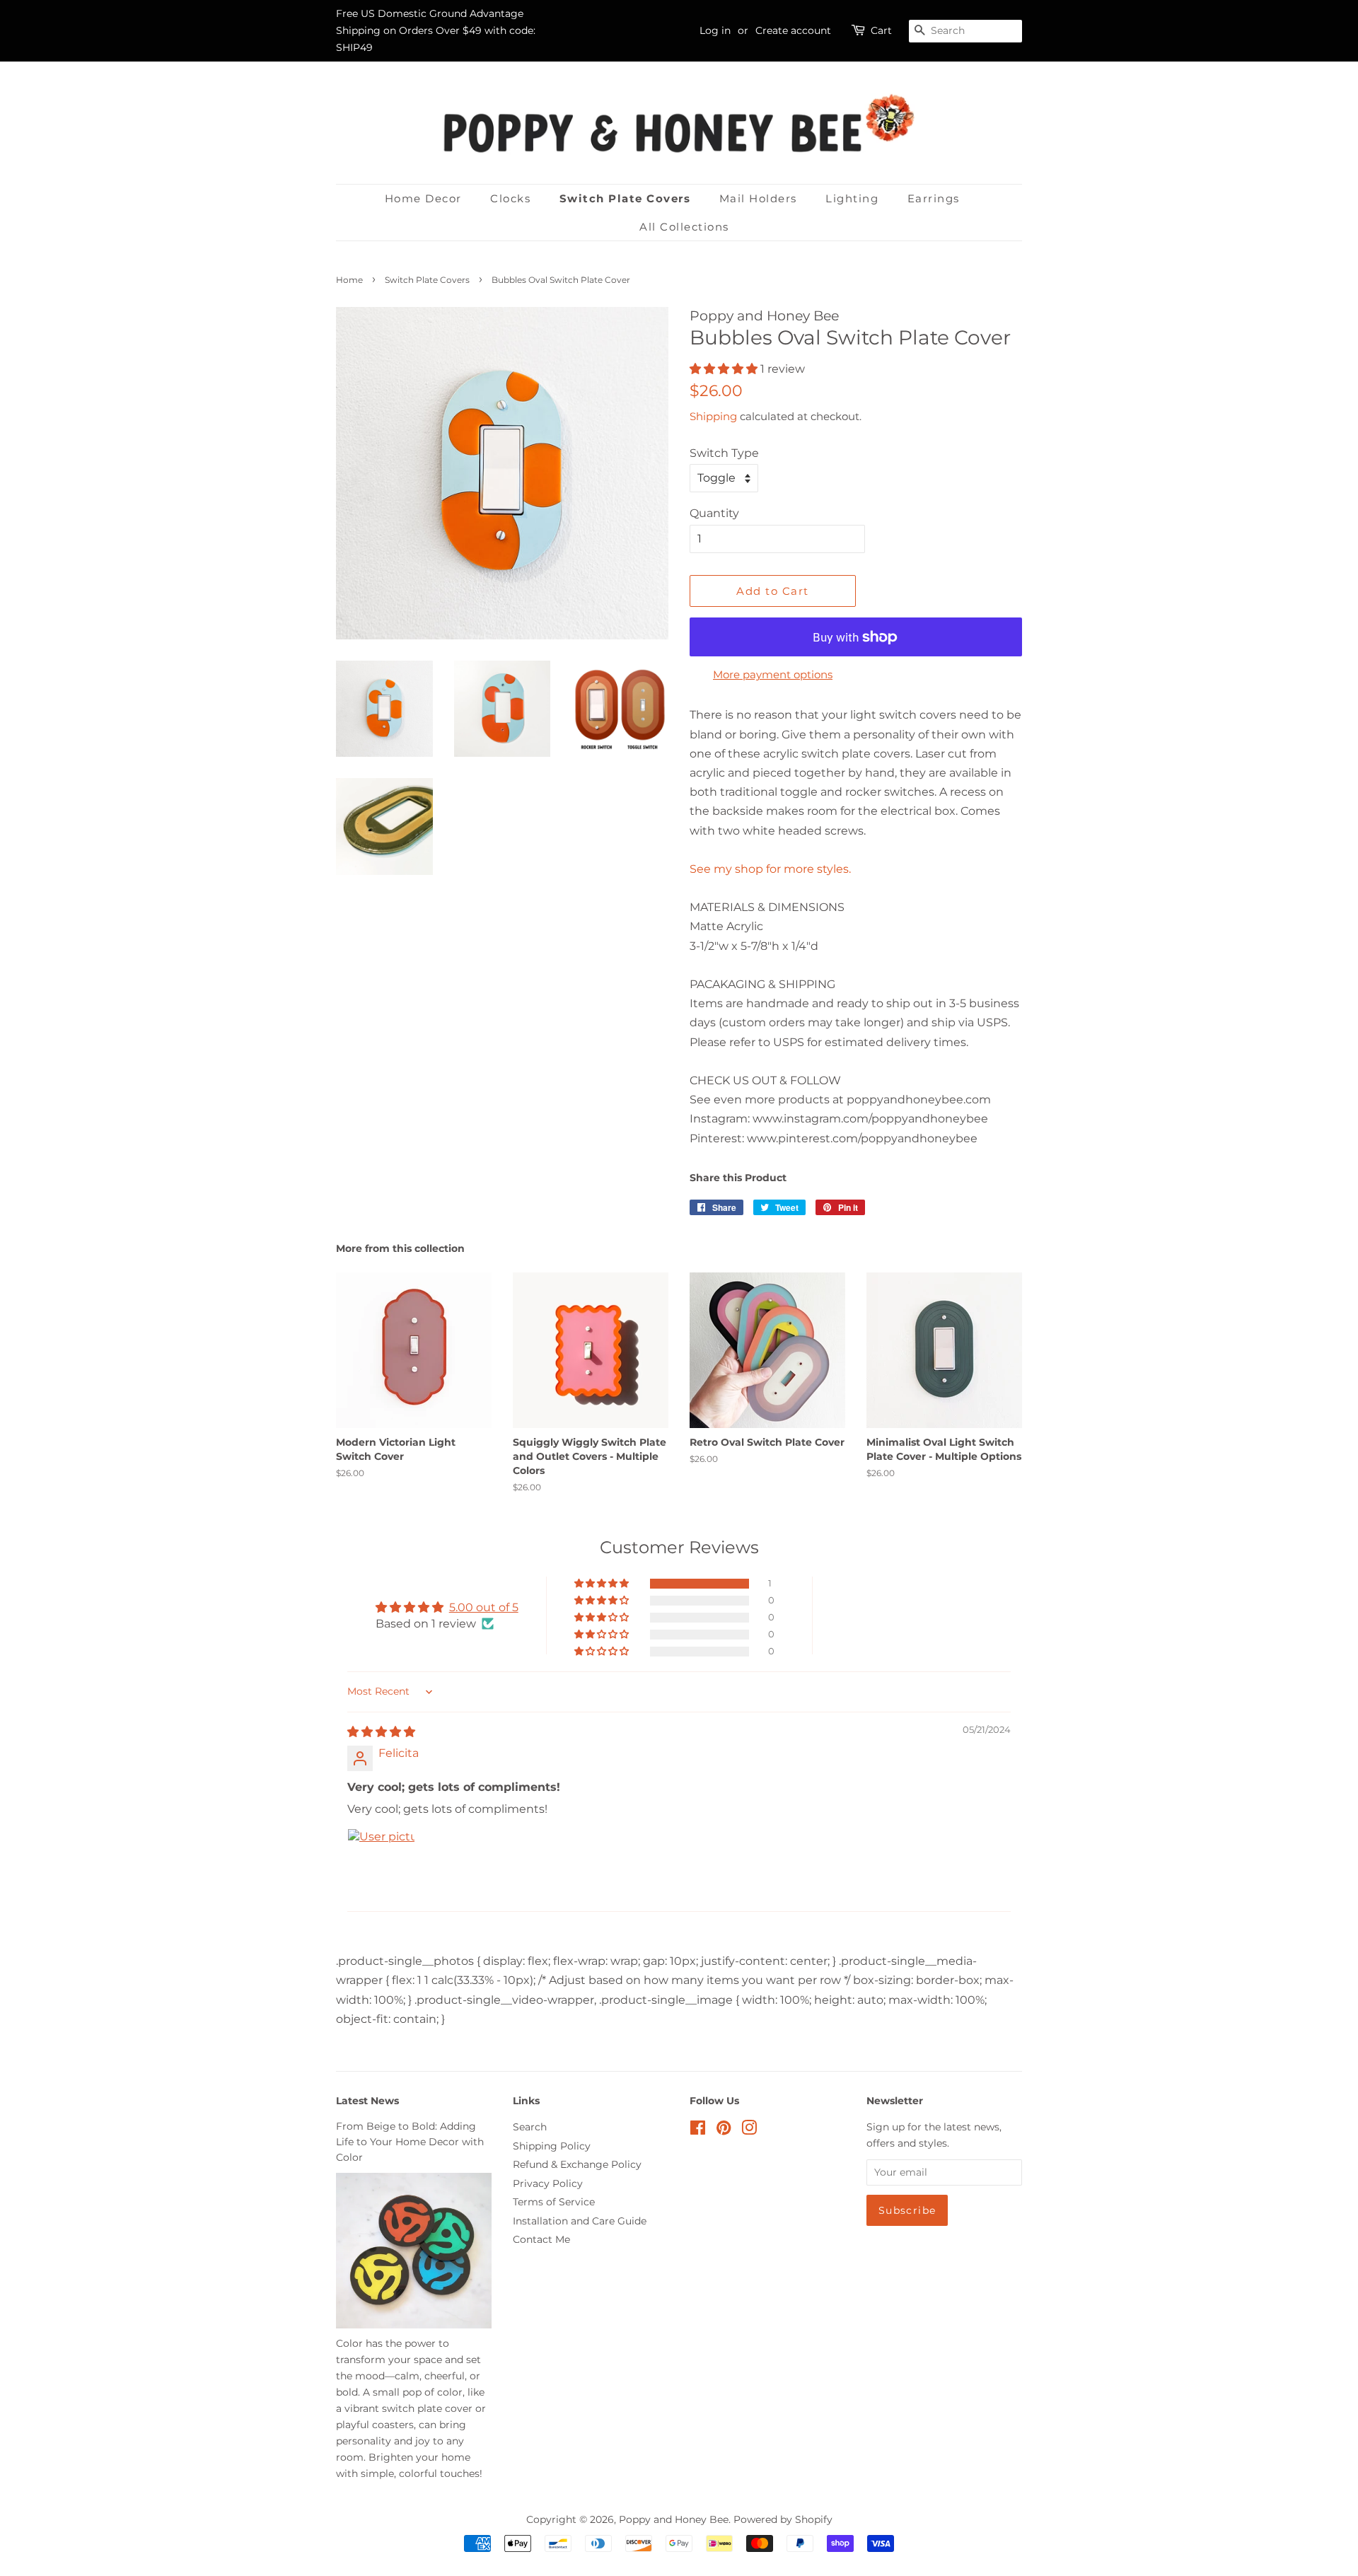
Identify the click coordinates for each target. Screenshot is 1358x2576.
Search (530, 2127)
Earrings (934, 198)
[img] (381, 1732)
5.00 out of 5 (484, 1607)
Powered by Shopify (783, 2519)
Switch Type (724, 453)
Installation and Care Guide (580, 2221)
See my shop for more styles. (770, 869)
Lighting (852, 198)
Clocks (510, 198)
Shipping (713, 416)
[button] (725, 369)
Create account (793, 30)
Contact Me (541, 2239)
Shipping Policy (552, 2146)
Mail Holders (758, 198)
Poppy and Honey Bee (674, 2519)
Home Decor (423, 198)
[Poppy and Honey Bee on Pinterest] (724, 2130)
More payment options (773, 674)
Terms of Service (554, 2202)
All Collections (684, 227)
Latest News (367, 2101)
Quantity (714, 513)
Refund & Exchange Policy (577, 2164)
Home (349, 280)
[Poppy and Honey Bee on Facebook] (698, 2130)
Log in (715, 30)
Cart (881, 30)
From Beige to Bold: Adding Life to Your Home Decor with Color (410, 2142)
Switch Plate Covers (625, 198)
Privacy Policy (548, 2183)
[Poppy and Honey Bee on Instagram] (749, 2130)
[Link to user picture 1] (381, 1862)
